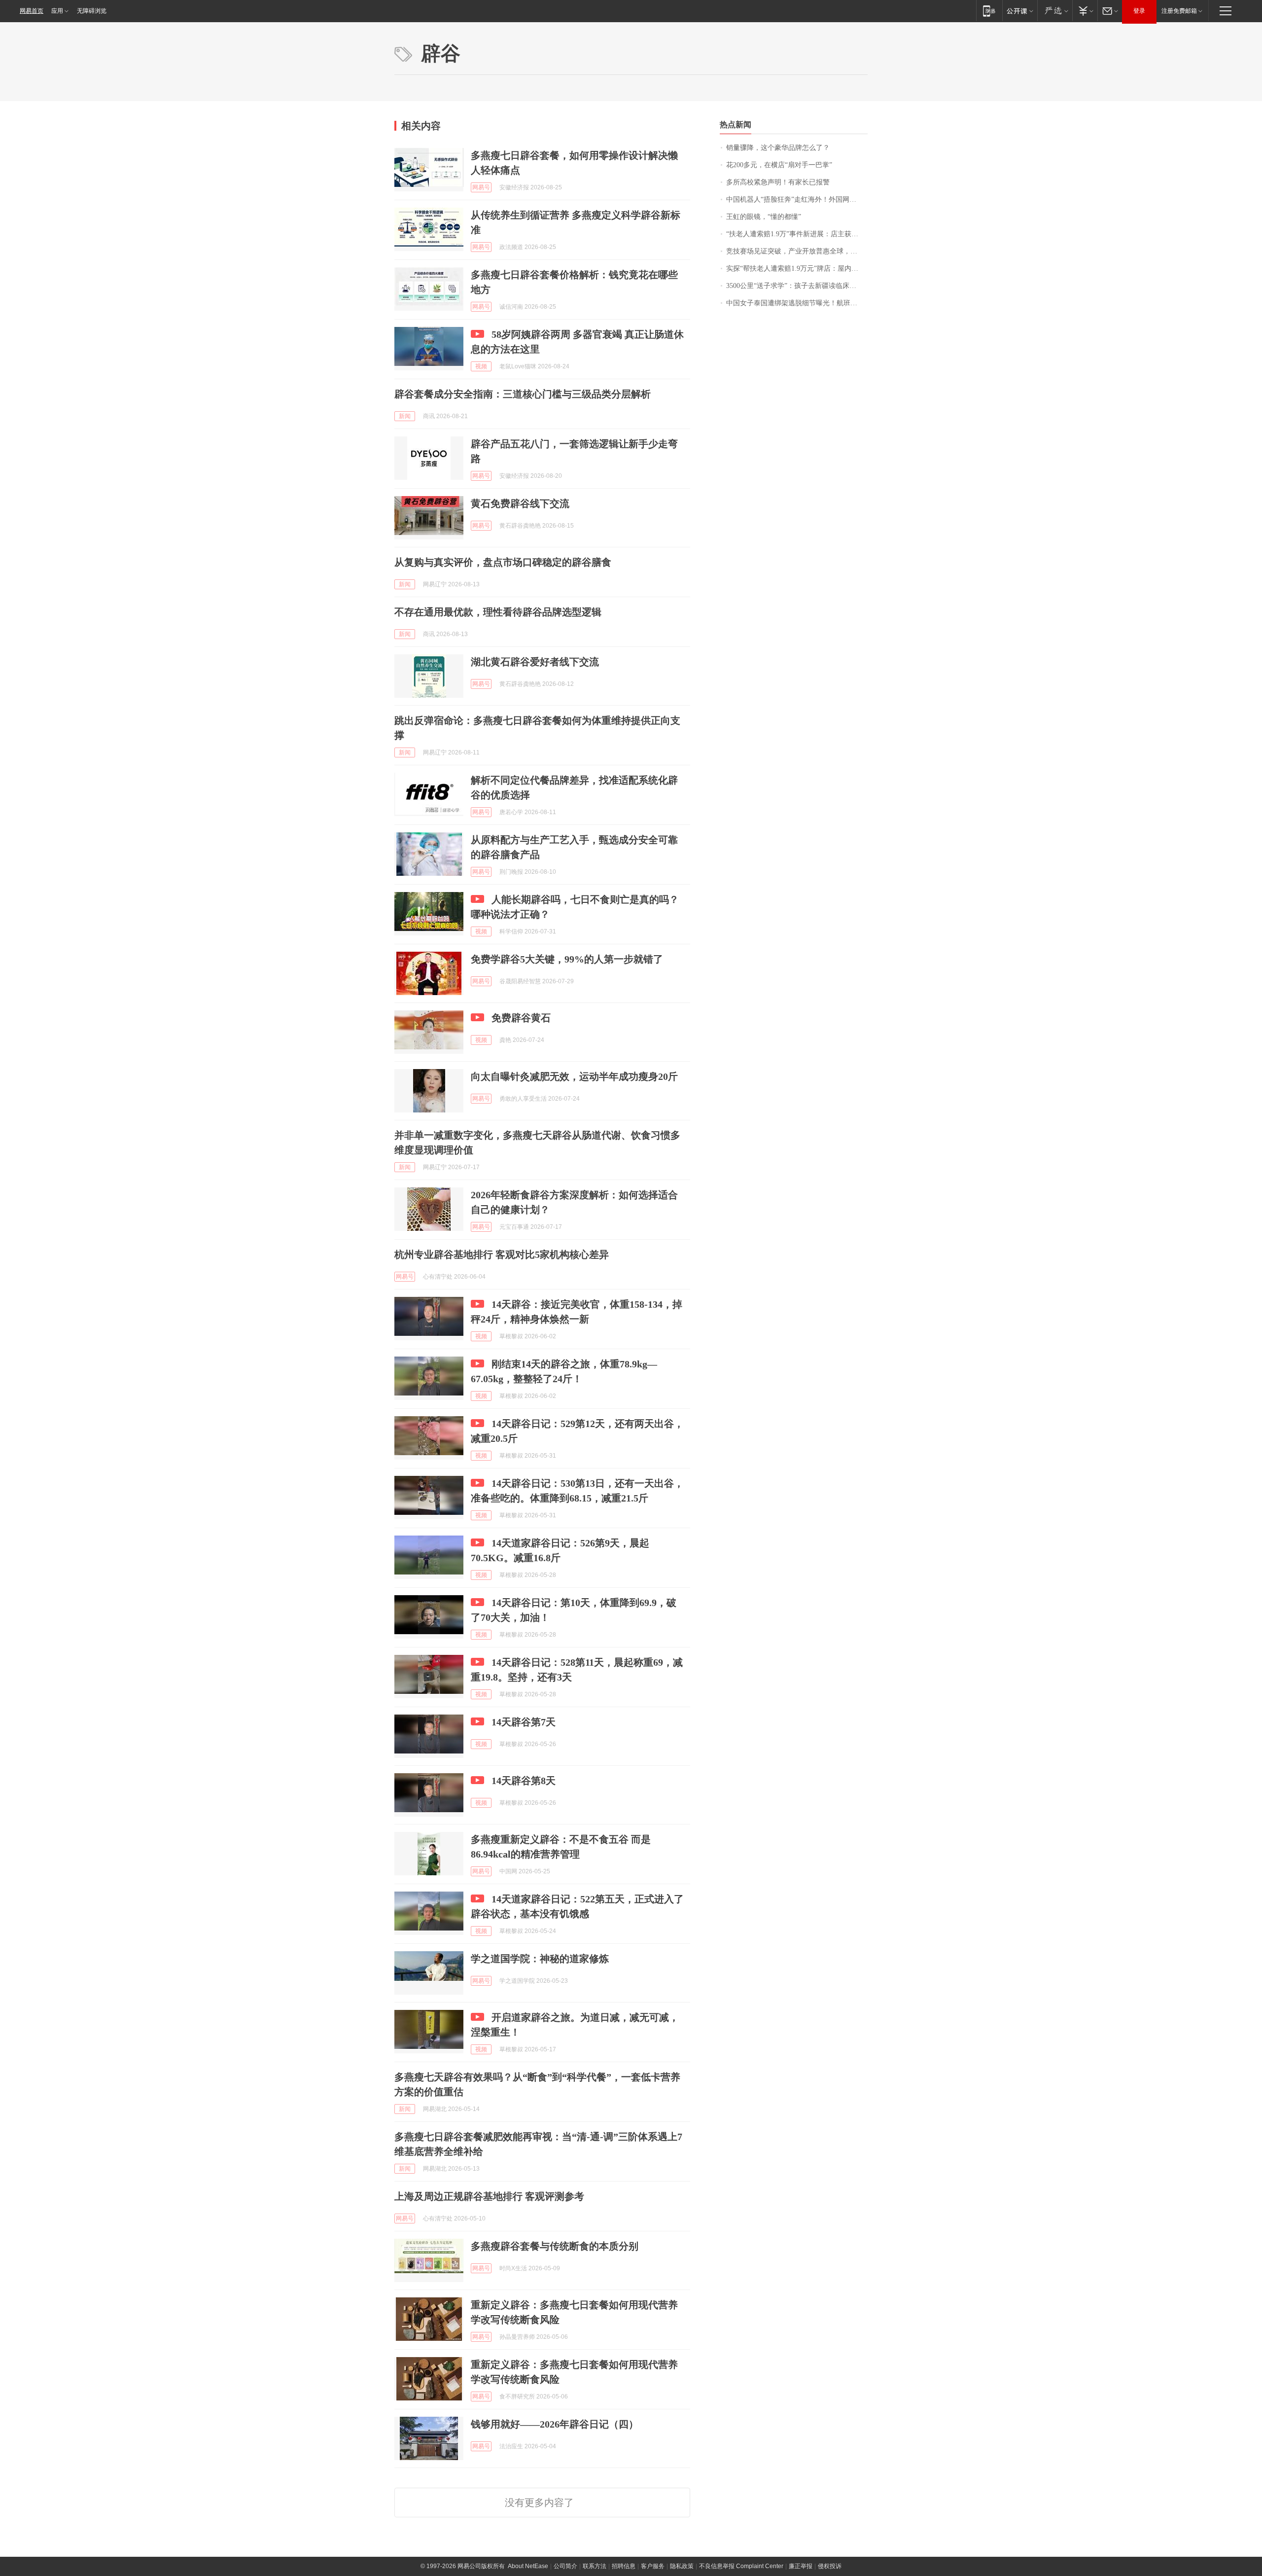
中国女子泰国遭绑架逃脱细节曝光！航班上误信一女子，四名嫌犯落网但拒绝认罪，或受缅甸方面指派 (797, 303)
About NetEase (528, 2566)
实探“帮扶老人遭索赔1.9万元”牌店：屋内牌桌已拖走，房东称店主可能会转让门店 (797, 268)
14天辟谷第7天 (524, 1722)
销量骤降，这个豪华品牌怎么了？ (778, 148)
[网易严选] (1055, 11)
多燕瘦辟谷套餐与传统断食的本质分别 (555, 2246)
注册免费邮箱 (1179, 11)
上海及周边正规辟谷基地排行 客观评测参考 (489, 2196)
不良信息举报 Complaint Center (741, 2566)
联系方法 (595, 2566)
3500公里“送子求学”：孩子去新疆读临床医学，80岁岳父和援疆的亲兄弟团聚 (797, 286)
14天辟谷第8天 (524, 1781)
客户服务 (653, 2566)
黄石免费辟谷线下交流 (520, 503)
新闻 (405, 416)
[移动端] (989, 11)
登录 (1139, 11)
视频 (481, 366)
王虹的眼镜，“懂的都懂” (764, 217)
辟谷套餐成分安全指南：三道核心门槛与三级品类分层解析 (523, 394)
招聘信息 (624, 2566)
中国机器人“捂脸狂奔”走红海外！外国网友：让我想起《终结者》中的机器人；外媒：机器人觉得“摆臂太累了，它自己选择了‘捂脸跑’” (797, 199)
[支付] (1085, 11)
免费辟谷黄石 (521, 1018)
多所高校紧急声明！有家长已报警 (778, 182)
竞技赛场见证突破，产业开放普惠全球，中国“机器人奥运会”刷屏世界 (797, 251)
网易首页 (32, 11)
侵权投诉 (830, 2566)
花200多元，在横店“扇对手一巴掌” (779, 165)
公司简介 (565, 2566)
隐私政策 (682, 2566)
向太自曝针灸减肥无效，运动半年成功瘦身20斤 (574, 1076)
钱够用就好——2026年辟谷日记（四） (555, 2424)
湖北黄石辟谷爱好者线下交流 (535, 662)
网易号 (481, 187)
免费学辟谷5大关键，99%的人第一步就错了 (567, 959)
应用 (57, 11)
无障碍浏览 (92, 11)
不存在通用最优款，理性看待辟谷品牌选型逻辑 (498, 612)
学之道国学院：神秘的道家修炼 (540, 1959)
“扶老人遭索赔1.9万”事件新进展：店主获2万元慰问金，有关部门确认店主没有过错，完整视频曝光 (797, 234)
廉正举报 (801, 2566)
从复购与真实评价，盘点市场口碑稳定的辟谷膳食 (503, 562)
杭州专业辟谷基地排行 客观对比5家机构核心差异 (502, 1254)
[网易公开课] (1020, 11)
